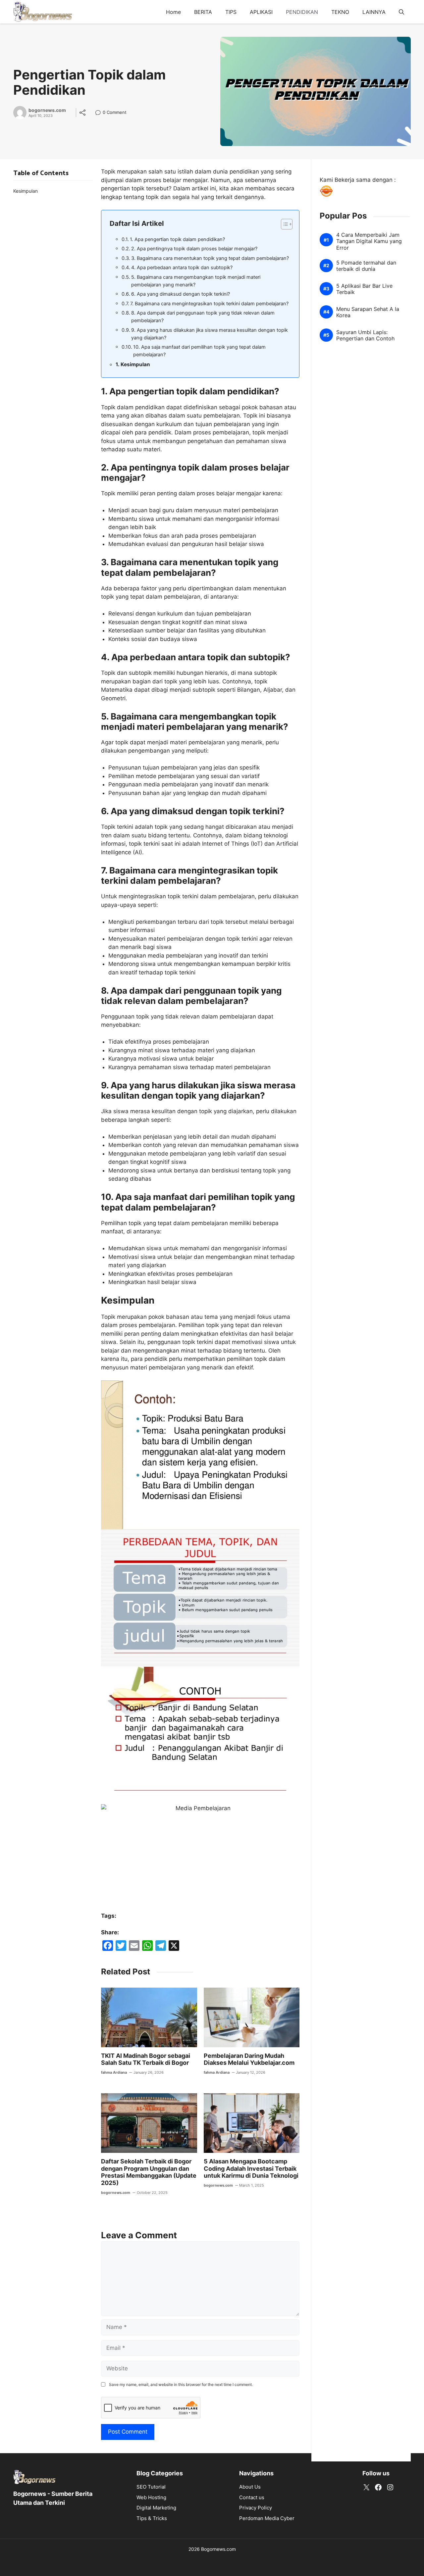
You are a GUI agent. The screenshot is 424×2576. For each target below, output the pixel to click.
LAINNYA (374, 12)
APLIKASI (261, 12)
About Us (250, 2487)
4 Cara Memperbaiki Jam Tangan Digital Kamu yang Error (369, 241)
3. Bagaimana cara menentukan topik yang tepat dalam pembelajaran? (210, 258)
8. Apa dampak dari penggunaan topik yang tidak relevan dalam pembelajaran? (203, 317)
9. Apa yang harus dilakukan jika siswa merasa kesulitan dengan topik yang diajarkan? (210, 334)
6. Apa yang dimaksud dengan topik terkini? (181, 294)
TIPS (231, 12)
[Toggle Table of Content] (283, 224)
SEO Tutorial (151, 2487)
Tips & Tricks (152, 2518)
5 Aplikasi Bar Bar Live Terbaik (364, 289)
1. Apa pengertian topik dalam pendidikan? (177, 239)
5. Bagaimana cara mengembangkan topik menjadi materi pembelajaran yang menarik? (196, 281)
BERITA (203, 12)
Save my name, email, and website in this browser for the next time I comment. (181, 2384)
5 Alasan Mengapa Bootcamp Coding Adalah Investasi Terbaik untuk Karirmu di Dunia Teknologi (251, 2168)
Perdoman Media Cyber (267, 2518)
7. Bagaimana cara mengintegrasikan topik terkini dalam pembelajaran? (209, 304)
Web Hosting (151, 2497)
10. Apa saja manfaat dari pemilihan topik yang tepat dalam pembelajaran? (199, 351)
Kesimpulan (135, 364)
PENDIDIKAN (302, 12)
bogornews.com (47, 110)
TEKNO (340, 12)
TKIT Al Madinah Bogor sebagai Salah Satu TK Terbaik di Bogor (146, 2059)
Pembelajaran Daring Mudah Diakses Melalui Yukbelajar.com (249, 2059)
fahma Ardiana (114, 2072)
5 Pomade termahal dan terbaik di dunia (366, 266)
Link (100, 113)
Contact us (252, 2497)
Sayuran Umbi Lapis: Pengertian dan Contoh (365, 335)
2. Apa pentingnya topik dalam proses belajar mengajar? (194, 249)
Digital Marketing (156, 2508)
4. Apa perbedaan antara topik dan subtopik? (182, 268)
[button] (401, 12)
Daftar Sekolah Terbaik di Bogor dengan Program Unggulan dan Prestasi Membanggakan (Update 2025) (149, 2172)
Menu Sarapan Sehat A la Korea (368, 312)
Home (173, 12)
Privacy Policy (256, 2508)
